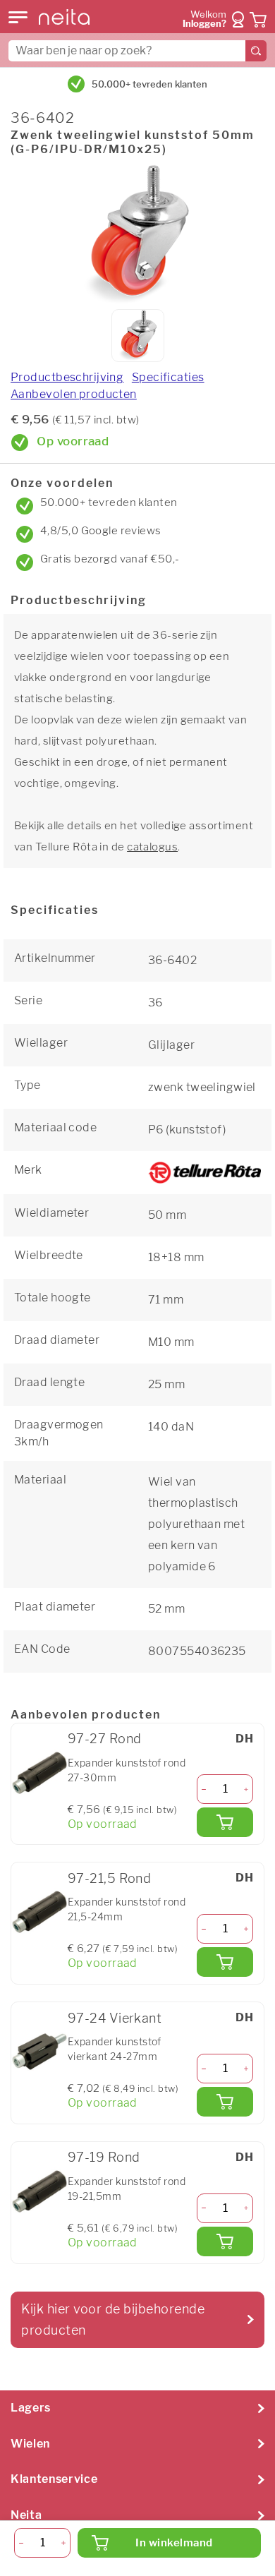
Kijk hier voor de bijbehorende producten (113, 2319)
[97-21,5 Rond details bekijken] (39, 1912)
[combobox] (137, 51)
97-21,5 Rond (109, 1878)
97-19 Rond (104, 2157)
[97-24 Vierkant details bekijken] (39, 2052)
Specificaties (168, 377)
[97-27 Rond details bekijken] (39, 1773)
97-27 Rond (104, 1739)
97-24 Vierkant (115, 2018)
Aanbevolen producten (74, 394)
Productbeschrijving (67, 377)
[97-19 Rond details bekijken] (39, 2191)
